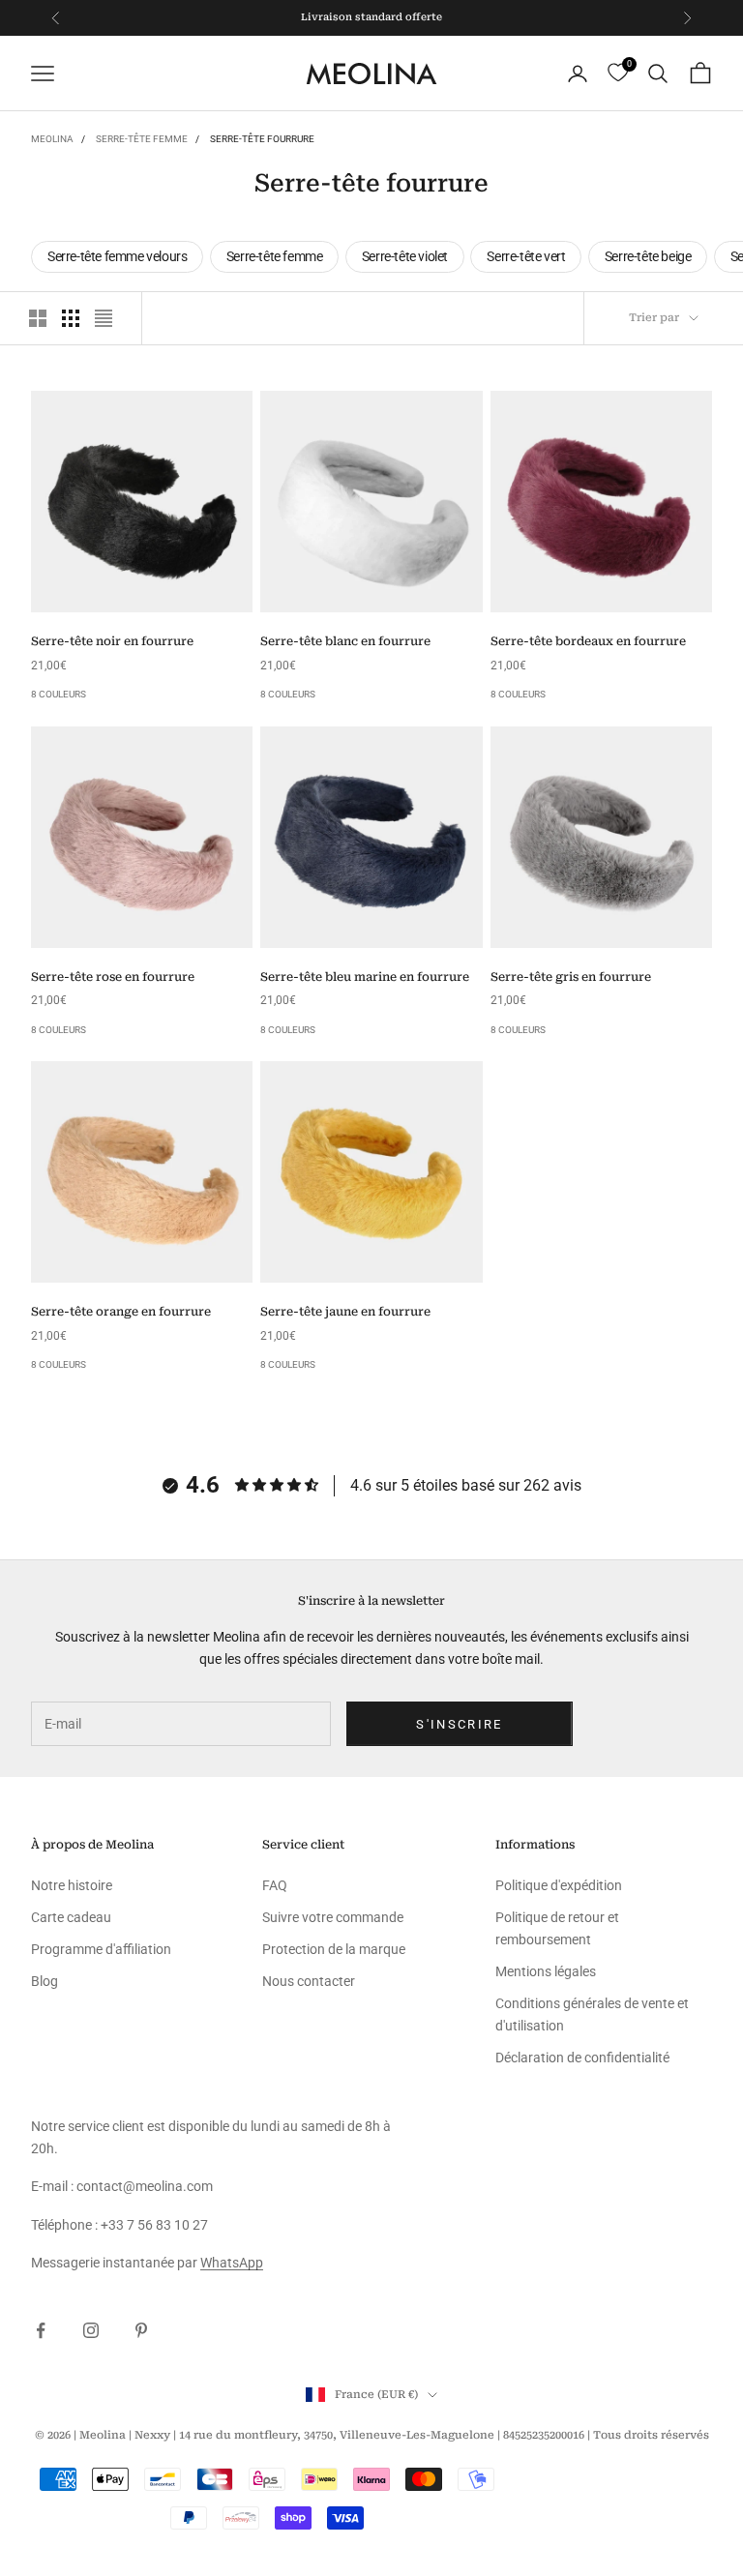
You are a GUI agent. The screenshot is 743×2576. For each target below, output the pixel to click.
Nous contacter (309, 1981)
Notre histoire (72, 1885)
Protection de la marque (334, 1949)
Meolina (52, 139)
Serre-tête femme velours (117, 256)
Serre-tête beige (648, 256)
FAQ (275, 1885)
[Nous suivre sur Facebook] (41, 2330)
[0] (618, 73)
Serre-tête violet (405, 256)
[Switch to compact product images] (104, 318)
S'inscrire (459, 1724)
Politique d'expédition (559, 1885)
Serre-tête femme (142, 139)
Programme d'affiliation (101, 1949)
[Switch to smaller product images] (71, 318)
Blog (45, 1981)
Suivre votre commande (333, 1917)
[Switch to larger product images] (38, 318)
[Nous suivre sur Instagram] (91, 2330)
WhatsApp (232, 2263)
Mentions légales (546, 1971)
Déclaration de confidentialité (582, 2058)
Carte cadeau (71, 1917)
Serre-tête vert (526, 256)
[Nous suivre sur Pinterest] (141, 2330)
